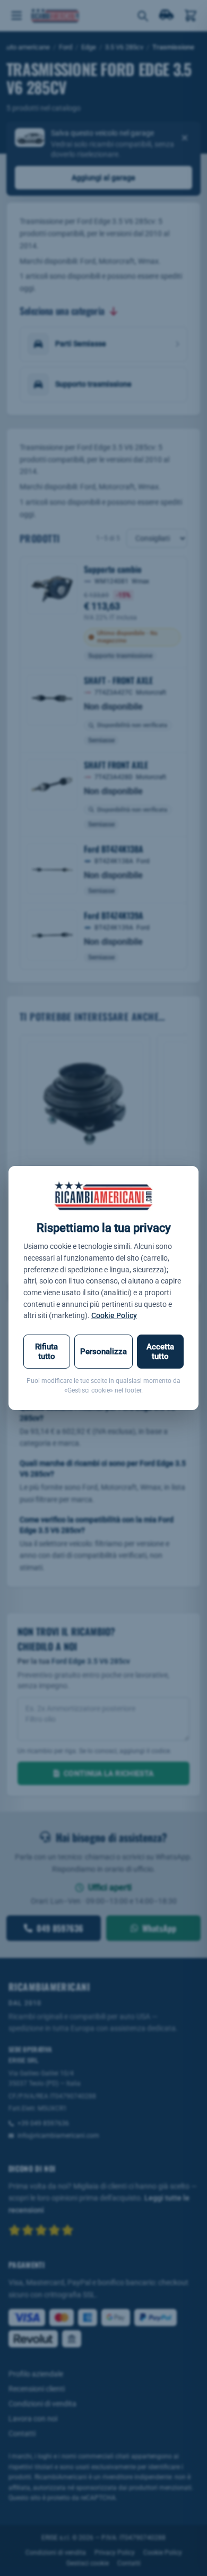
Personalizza (103, 1352)
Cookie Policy (114, 1315)
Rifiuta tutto (46, 1352)
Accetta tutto (160, 1352)
